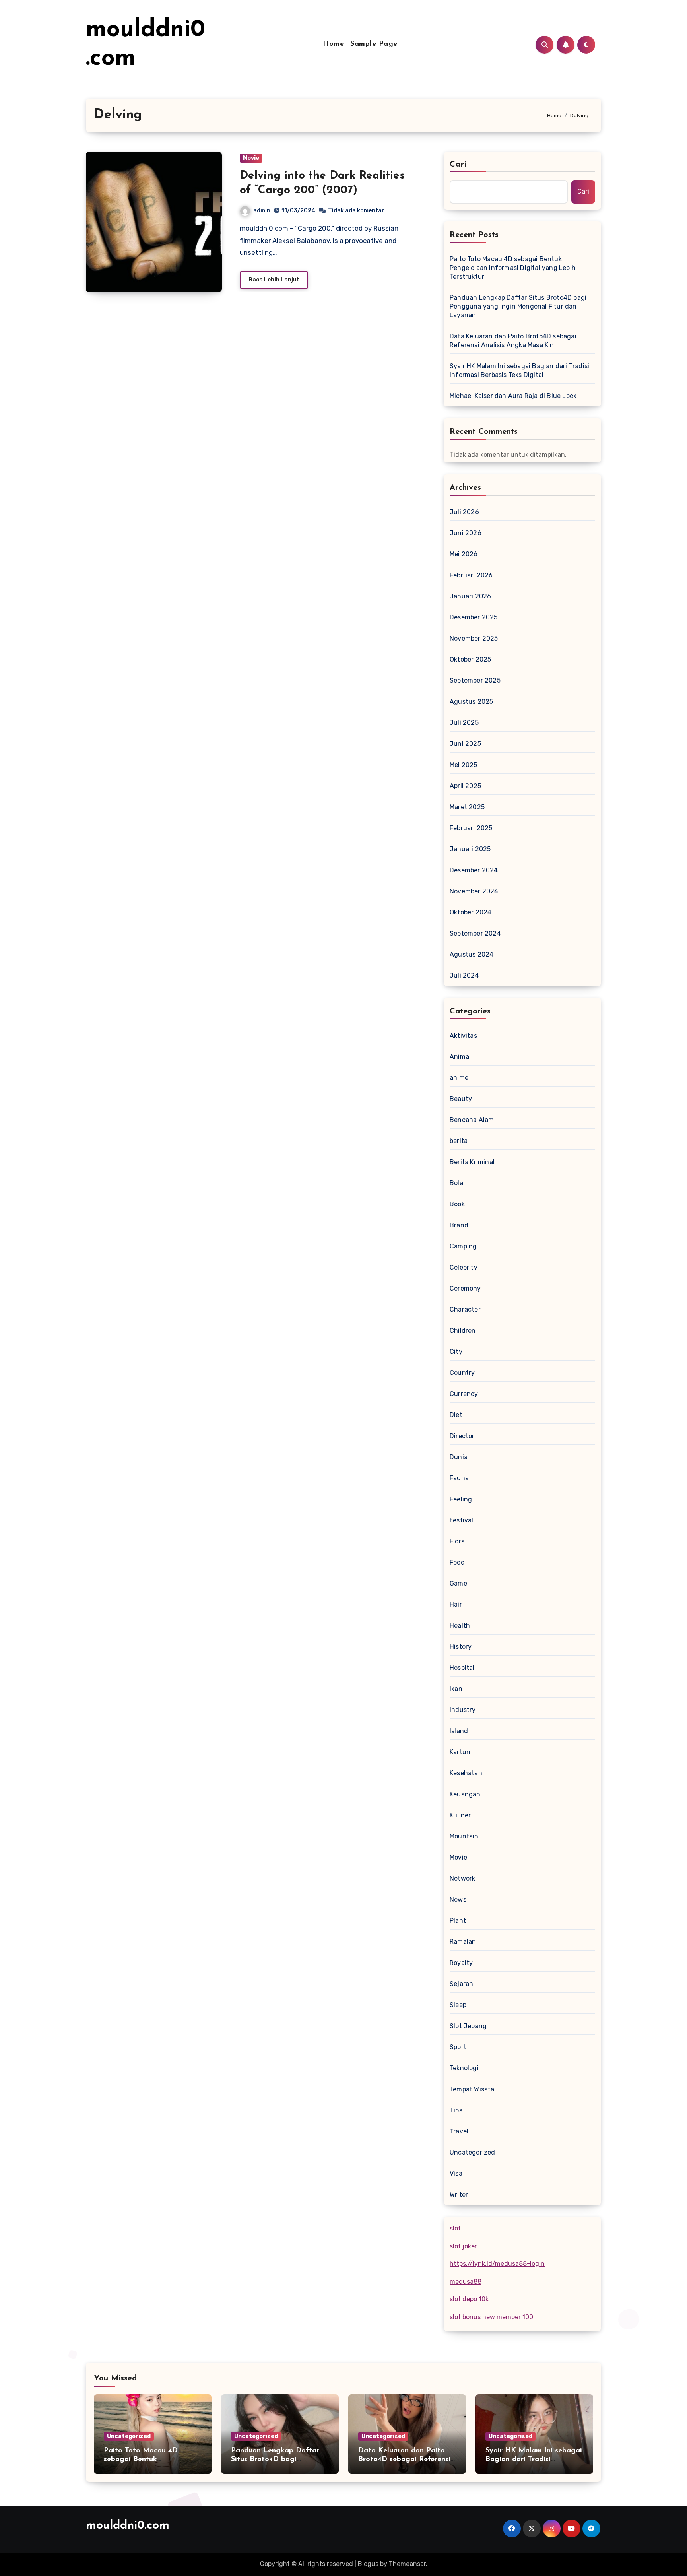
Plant (458, 1921)
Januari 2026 (470, 596)
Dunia (459, 1457)
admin (262, 211)
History (461, 1647)
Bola (456, 1183)
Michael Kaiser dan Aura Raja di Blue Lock (513, 396)
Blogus (368, 2564)
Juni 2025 (465, 744)
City (456, 1352)
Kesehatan (466, 1773)
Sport (458, 2047)
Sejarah (461, 1984)
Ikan (456, 1689)
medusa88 (466, 2282)
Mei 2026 (464, 554)
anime (459, 1078)
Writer (459, 2195)
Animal (460, 1057)
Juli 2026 (464, 512)
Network (462, 1878)
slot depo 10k (469, 2299)
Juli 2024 (464, 975)
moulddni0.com (128, 2526)
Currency (464, 1394)
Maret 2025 (467, 807)
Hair (456, 1604)
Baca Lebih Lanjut (274, 280)
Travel (459, 2131)
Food (457, 1562)
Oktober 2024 (471, 912)
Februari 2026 (471, 575)
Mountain (464, 1836)
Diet (456, 1415)
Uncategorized (473, 2152)
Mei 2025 (464, 765)
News (458, 1899)
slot (455, 2228)
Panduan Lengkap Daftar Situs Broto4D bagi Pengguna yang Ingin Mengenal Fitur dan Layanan (518, 306)
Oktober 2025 (470, 659)
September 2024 (475, 933)
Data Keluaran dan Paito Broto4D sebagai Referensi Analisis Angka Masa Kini (513, 341)
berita (459, 1141)
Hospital (462, 1668)
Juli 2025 (464, 723)
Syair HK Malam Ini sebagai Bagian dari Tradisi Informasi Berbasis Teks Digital (519, 370)
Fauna (459, 1478)
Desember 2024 (474, 870)
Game (458, 1583)
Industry (463, 1710)
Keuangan (465, 1794)
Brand (459, 1225)
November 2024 (474, 891)
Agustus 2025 (471, 702)
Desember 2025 (474, 617)
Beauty (461, 1099)
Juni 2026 (466, 533)
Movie (251, 158)
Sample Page (374, 44)
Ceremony (465, 1288)
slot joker (463, 2246)
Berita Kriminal (472, 1162)
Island (459, 1731)
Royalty (461, 1963)
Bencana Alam (472, 1120)
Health (460, 1626)
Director (462, 1436)
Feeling (461, 1499)
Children (463, 1331)
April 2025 (465, 786)
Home (333, 44)
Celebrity (464, 1267)
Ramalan (463, 1942)
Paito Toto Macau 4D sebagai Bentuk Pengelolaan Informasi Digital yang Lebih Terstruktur (513, 268)
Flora (457, 1541)
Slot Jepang (468, 2026)
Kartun (460, 1752)
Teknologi (464, 2068)
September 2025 (475, 680)
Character (465, 1309)
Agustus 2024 (472, 954)
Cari (458, 165)
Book (457, 1204)
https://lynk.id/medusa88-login (497, 2264)
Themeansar (407, 2564)
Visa (456, 2173)
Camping (463, 1246)
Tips (456, 2110)
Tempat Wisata (472, 2089)
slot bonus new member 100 (491, 2317)
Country (462, 1373)
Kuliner (460, 1815)
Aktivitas (463, 1036)
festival (462, 1520)
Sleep (458, 2005)
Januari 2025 (470, 849)
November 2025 (474, 638)
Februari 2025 (471, 828)
